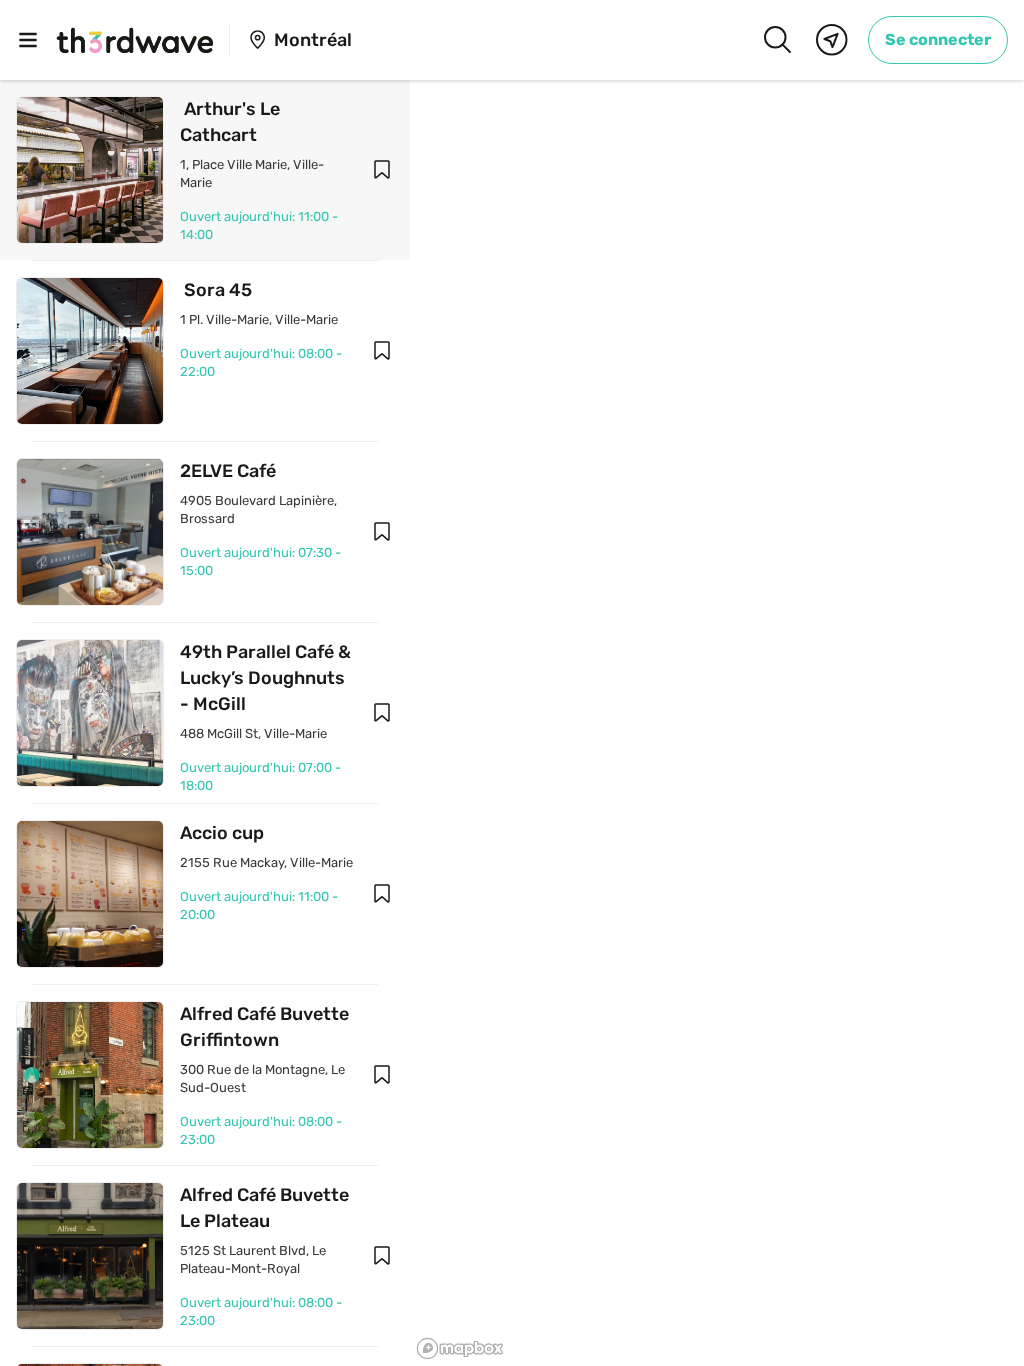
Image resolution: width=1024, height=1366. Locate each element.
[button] (382, 170)
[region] (717, 723)
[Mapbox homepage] (460, 1348)
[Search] (777, 40)
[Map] (832, 40)
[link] (938, 40)
